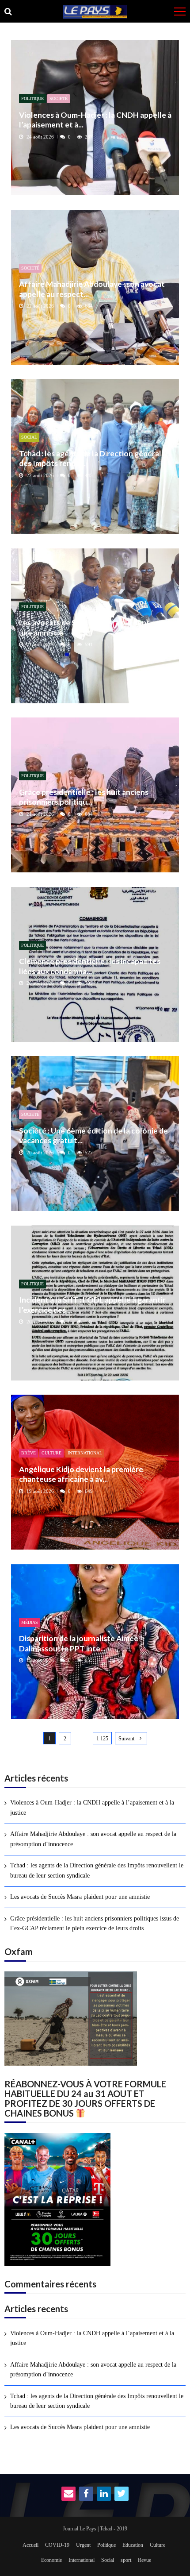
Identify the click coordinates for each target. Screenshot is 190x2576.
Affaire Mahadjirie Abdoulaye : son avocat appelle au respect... (92, 289)
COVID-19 (57, 2545)
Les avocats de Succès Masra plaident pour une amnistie (93, 627)
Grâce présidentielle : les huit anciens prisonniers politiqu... (84, 797)
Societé (59, 98)
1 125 (102, 1739)
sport (126, 2560)
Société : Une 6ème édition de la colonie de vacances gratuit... (93, 1136)
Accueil (30, 2545)
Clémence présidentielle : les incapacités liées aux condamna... (90, 966)
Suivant (126, 1739)
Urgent (83, 2545)
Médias (30, 1622)
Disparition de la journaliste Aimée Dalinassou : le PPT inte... (79, 1643)
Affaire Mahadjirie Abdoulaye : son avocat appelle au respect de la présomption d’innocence (93, 1839)
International (85, 1453)
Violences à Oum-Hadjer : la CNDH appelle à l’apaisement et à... (95, 120)
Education (133, 2545)
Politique (32, 98)
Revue (144, 2560)
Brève (28, 1453)
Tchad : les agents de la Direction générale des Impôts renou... (92, 458)
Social (29, 437)
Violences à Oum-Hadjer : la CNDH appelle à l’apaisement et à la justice (92, 1807)
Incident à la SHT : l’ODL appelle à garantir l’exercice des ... (92, 1305)
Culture (51, 1453)
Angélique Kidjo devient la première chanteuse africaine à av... (81, 1474)
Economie (51, 2560)
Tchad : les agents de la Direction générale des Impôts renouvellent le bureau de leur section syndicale (97, 1870)
